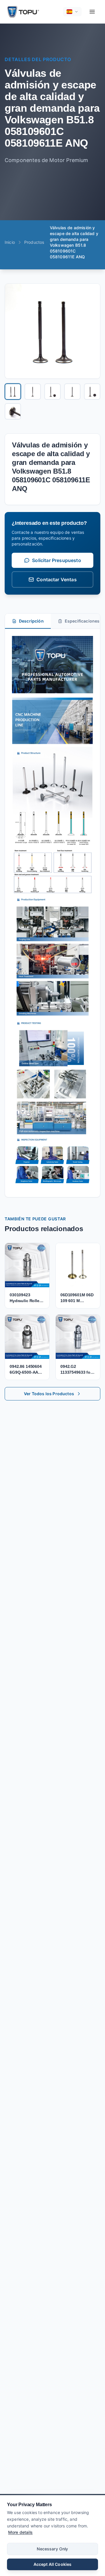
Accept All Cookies (53, 2564)
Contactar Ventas (57, 579)
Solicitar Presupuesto (56, 560)
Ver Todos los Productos (49, 1394)
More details (20, 2532)
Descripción (31, 621)
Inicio (10, 242)
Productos (34, 242)
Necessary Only (52, 2549)
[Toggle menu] (92, 12)
